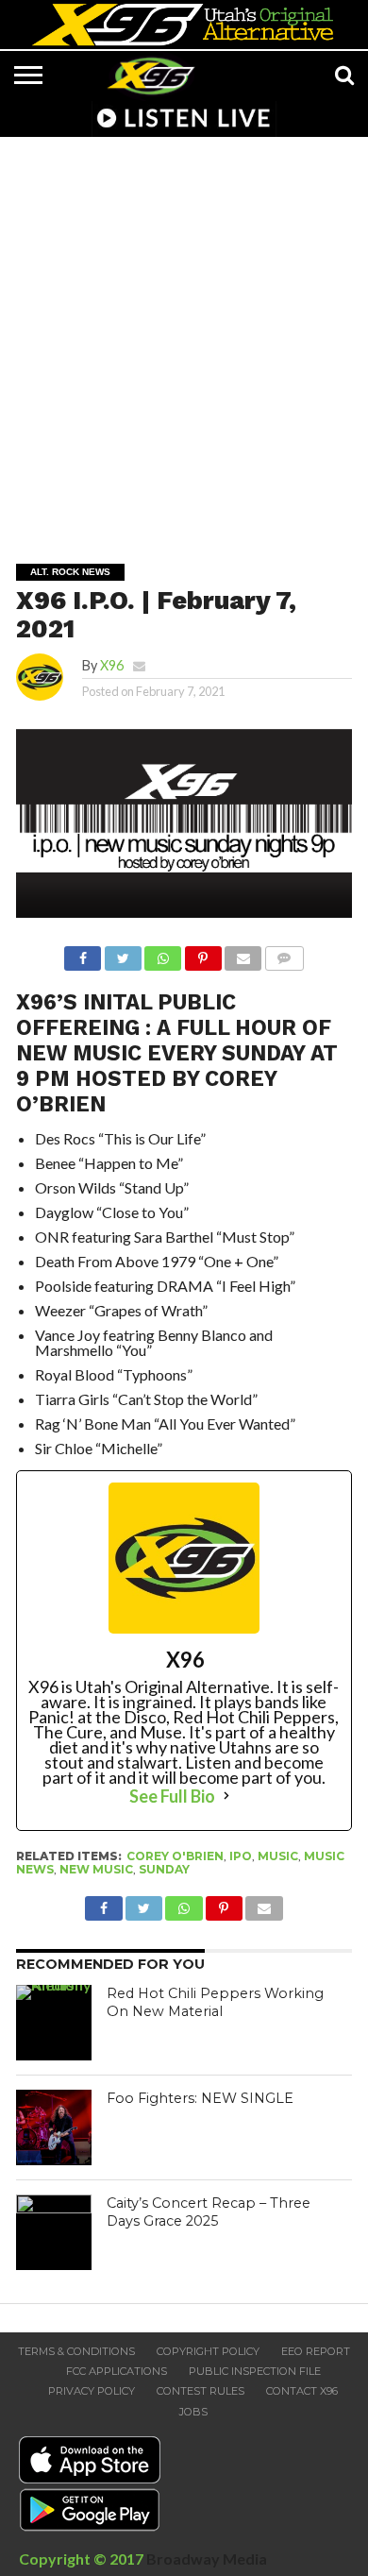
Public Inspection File (255, 2371)
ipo (241, 1856)
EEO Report (316, 2351)
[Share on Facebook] (83, 953)
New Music (96, 1869)
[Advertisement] (184, 337)
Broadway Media (207, 2559)
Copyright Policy (208, 2351)
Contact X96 (302, 2391)
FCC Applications (117, 2371)
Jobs (193, 2412)
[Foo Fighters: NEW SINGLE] (54, 2127)
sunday (164, 1869)
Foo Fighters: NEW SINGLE (200, 2098)
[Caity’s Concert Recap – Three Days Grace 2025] (54, 2232)
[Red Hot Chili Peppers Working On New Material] (54, 2023)
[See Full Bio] (226, 1796)
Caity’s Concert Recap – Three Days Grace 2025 (209, 2212)
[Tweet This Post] (122, 953)
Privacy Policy (92, 2391)
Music (278, 1856)
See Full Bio (172, 1796)
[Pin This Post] (202, 953)
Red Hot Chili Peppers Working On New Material (215, 2002)
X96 (112, 665)
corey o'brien (175, 1856)
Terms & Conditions (76, 2351)
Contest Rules (201, 2391)
